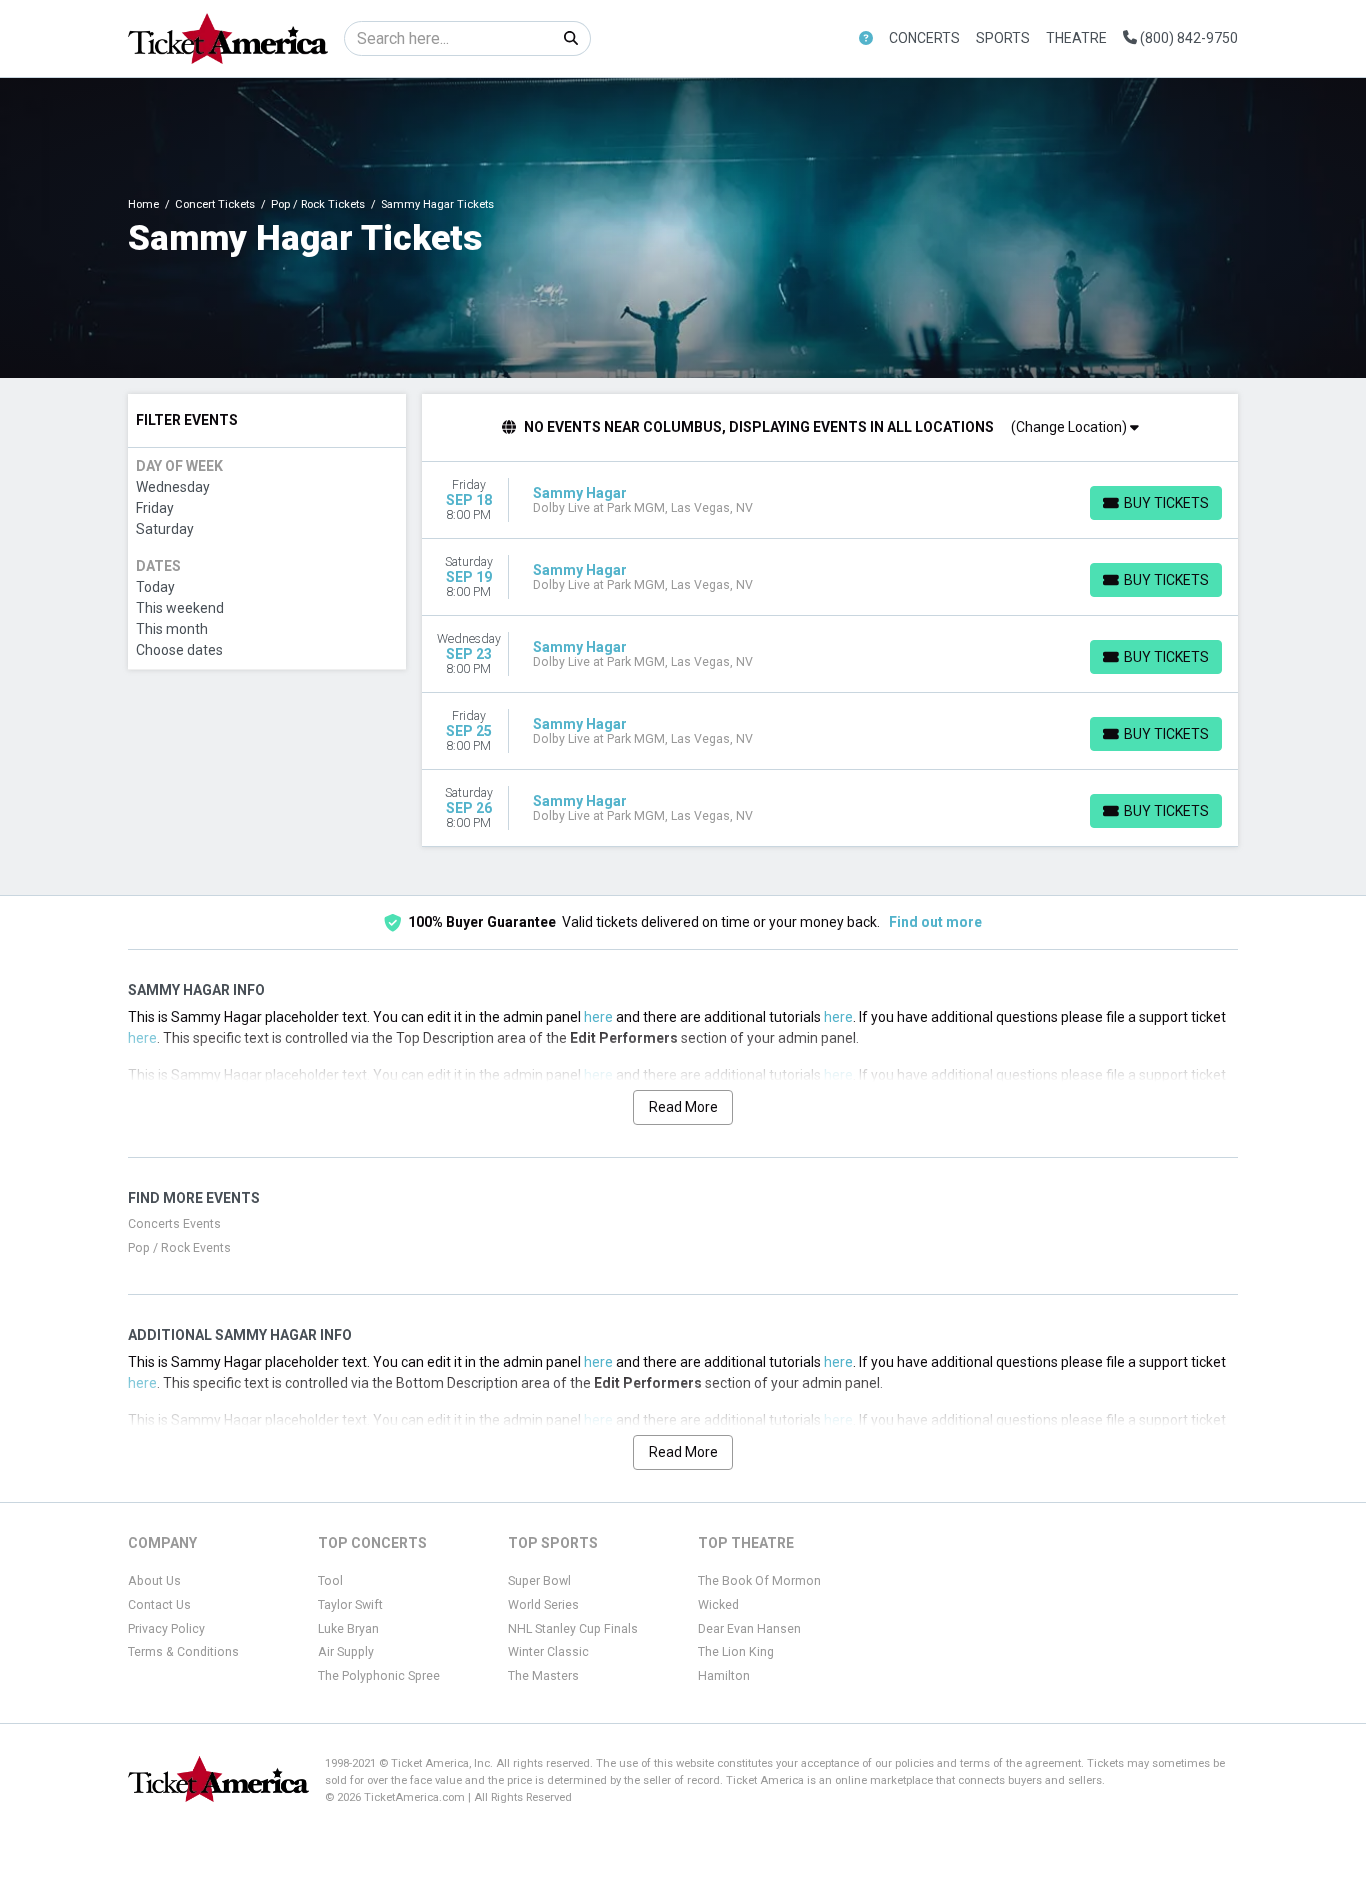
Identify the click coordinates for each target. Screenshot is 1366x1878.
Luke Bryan (348, 1629)
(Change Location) (1070, 427)
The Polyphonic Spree (379, 1676)
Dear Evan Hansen (749, 1629)
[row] (830, 500)
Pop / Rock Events (179, 1248)
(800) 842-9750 (1187, 38)
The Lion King (736, 1652)
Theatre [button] (1076, 38)
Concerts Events (174, 1224)
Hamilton (724, 1676)
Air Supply (346, 1652)
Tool (330, 1581)
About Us (154, 1581)
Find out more (935, 922)
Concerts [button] (924, 38)
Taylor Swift (350, 1605)
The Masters (543, 1676)
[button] (866, 38)
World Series (543, 1605)
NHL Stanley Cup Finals (573, 1629)
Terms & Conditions (183, 1652)
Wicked (718, 1605)
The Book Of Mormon (759, 1581)
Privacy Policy (166, 1629)
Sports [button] (1003, 38)
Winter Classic (548, 1652)
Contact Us (159, 1605)
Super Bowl (539, 1581)
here (598, 1017)
